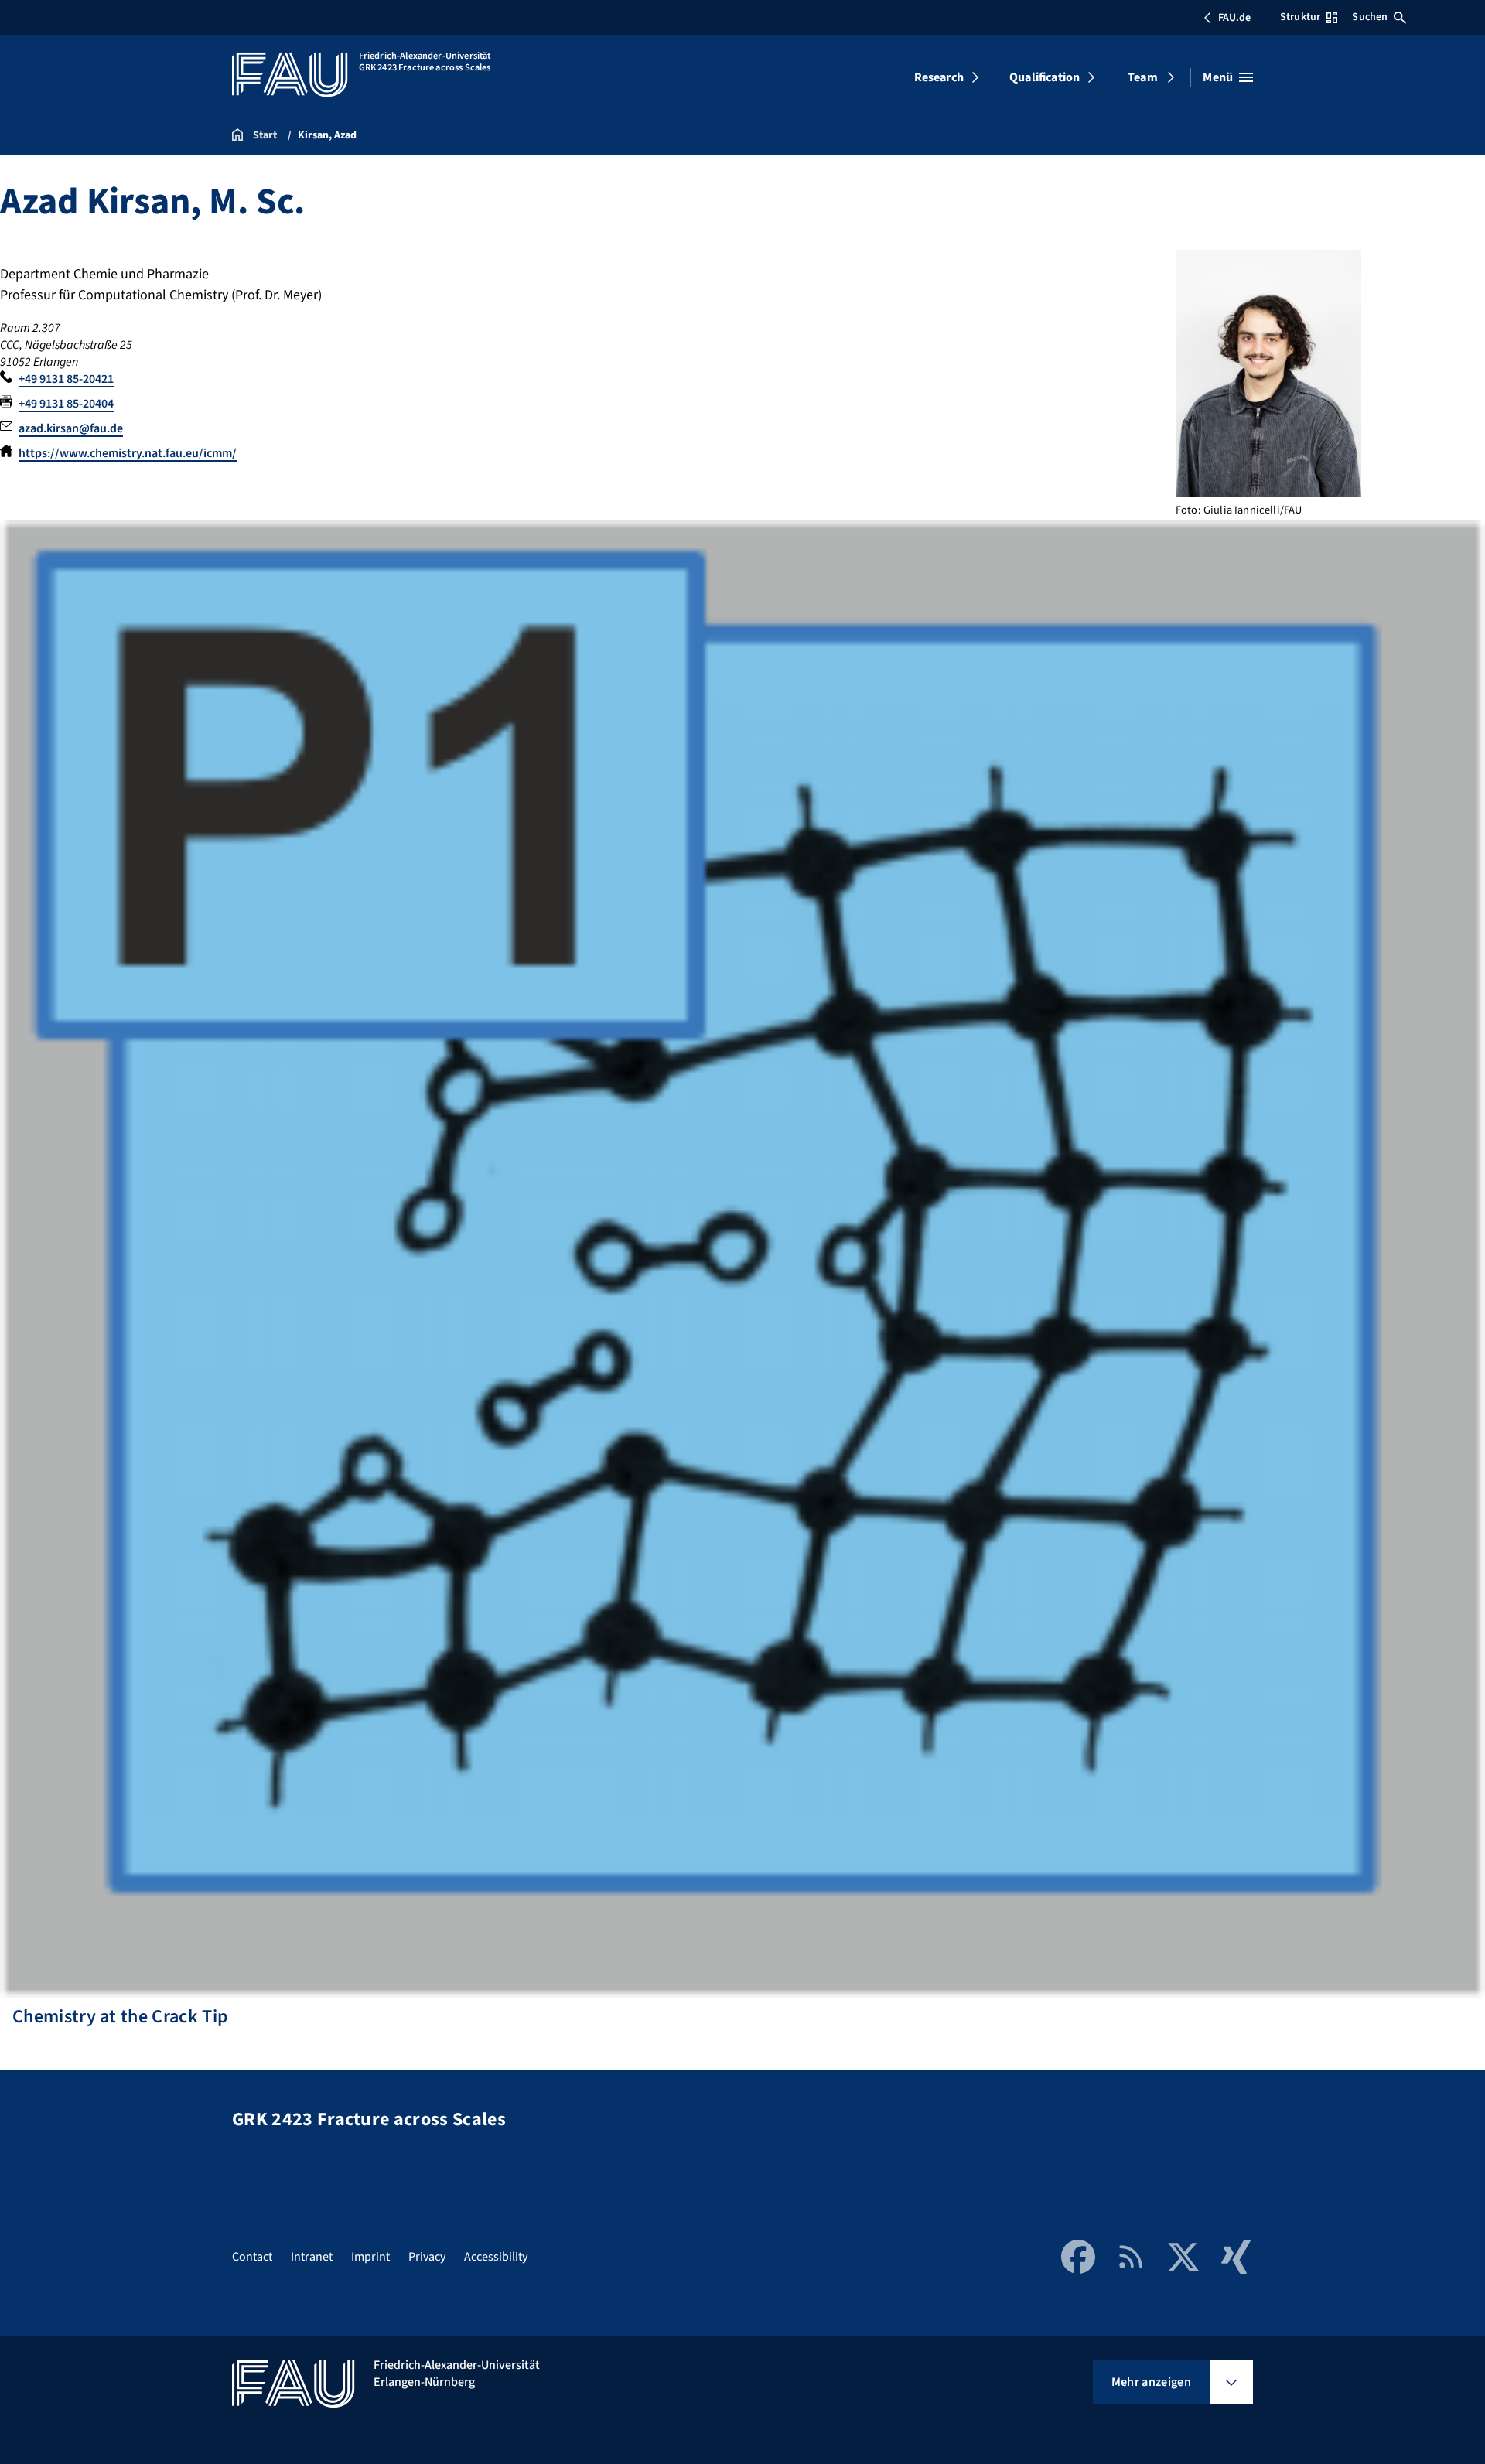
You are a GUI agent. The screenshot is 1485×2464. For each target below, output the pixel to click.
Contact (252, 2257)
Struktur (1300, 17)
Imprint (370, 2257)
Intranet (312, 2257)
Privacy (427, 2257)
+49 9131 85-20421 (66, 379)
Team (1143, 77)
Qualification (1045, 77)
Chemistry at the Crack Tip (114, 2017)
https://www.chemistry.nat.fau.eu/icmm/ (128, 453)
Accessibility (496, 2257)
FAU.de (1234, 18)
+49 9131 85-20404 (66, 404)
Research (939, 77)
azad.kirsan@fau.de (71, 428)
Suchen (1370, 17)
